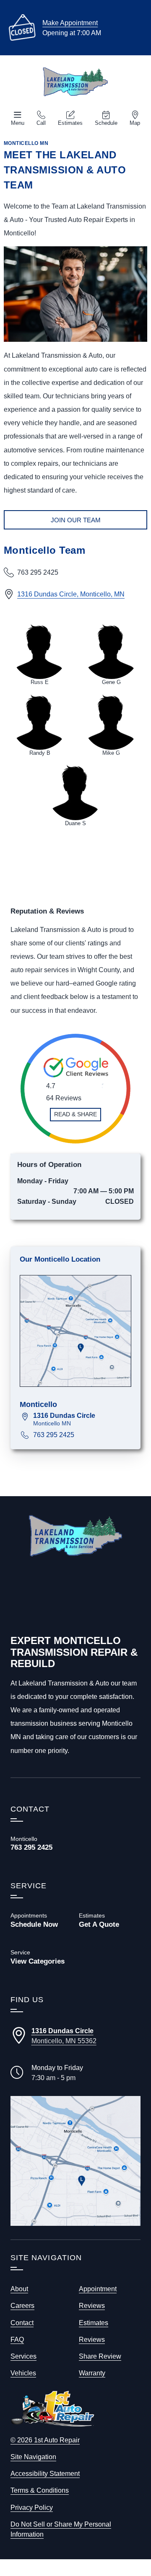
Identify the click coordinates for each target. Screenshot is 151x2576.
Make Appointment (70, 23)
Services (23, 2356)
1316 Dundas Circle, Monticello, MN (71, 594)
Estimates (70, 123)
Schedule (106, 123)
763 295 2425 (54, 1435)
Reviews (92, 2305)
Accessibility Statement (45, 2473)
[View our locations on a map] (75, 2161)
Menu (18, 123)
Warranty (92, 2373)
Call (41, 123)
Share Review (100, 2356)
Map (135, 123)
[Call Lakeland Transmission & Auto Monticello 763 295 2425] (41, 1843)
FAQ (17, 2339)
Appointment (98, 2289)
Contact (22, 2323)
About (19, 2289)
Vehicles (23, 2373)
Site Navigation (33, 2457)
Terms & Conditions (40, 2490)
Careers (22, 2305)
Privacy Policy (32, 2507)
